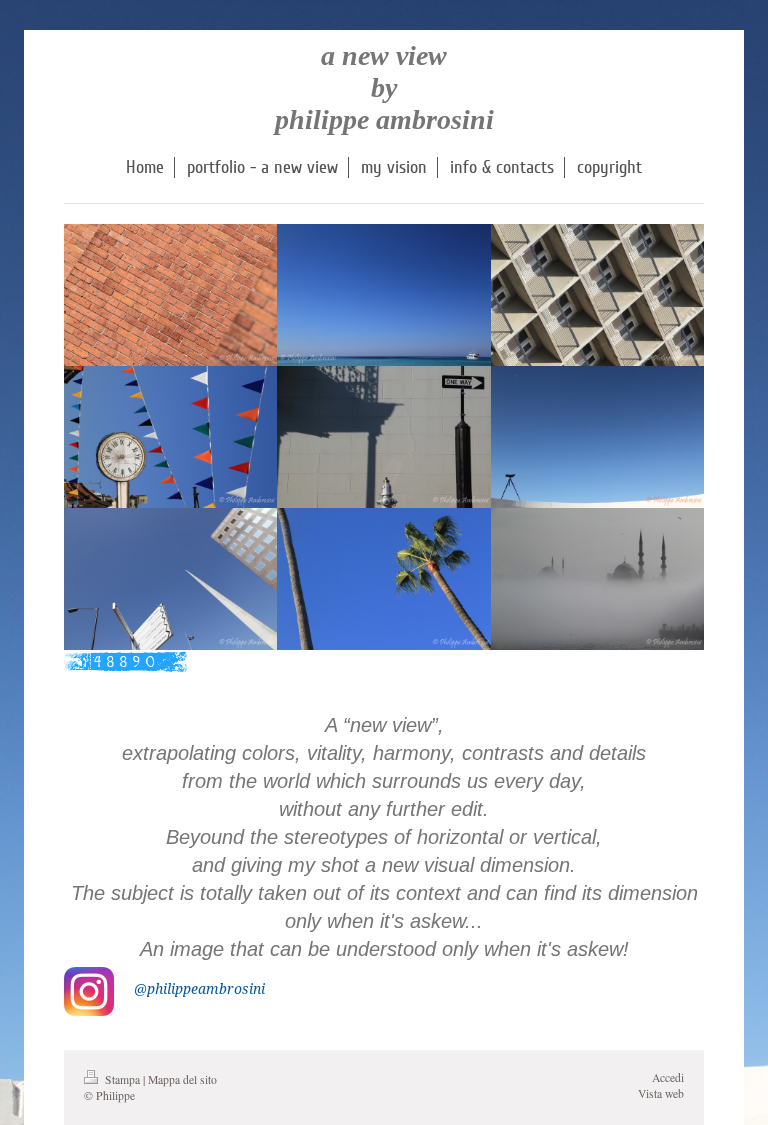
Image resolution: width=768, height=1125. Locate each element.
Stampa (122, 1079)
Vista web (661, 1093)
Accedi (668, 1077)
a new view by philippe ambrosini (384, 87)
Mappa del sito (182, 1079)
